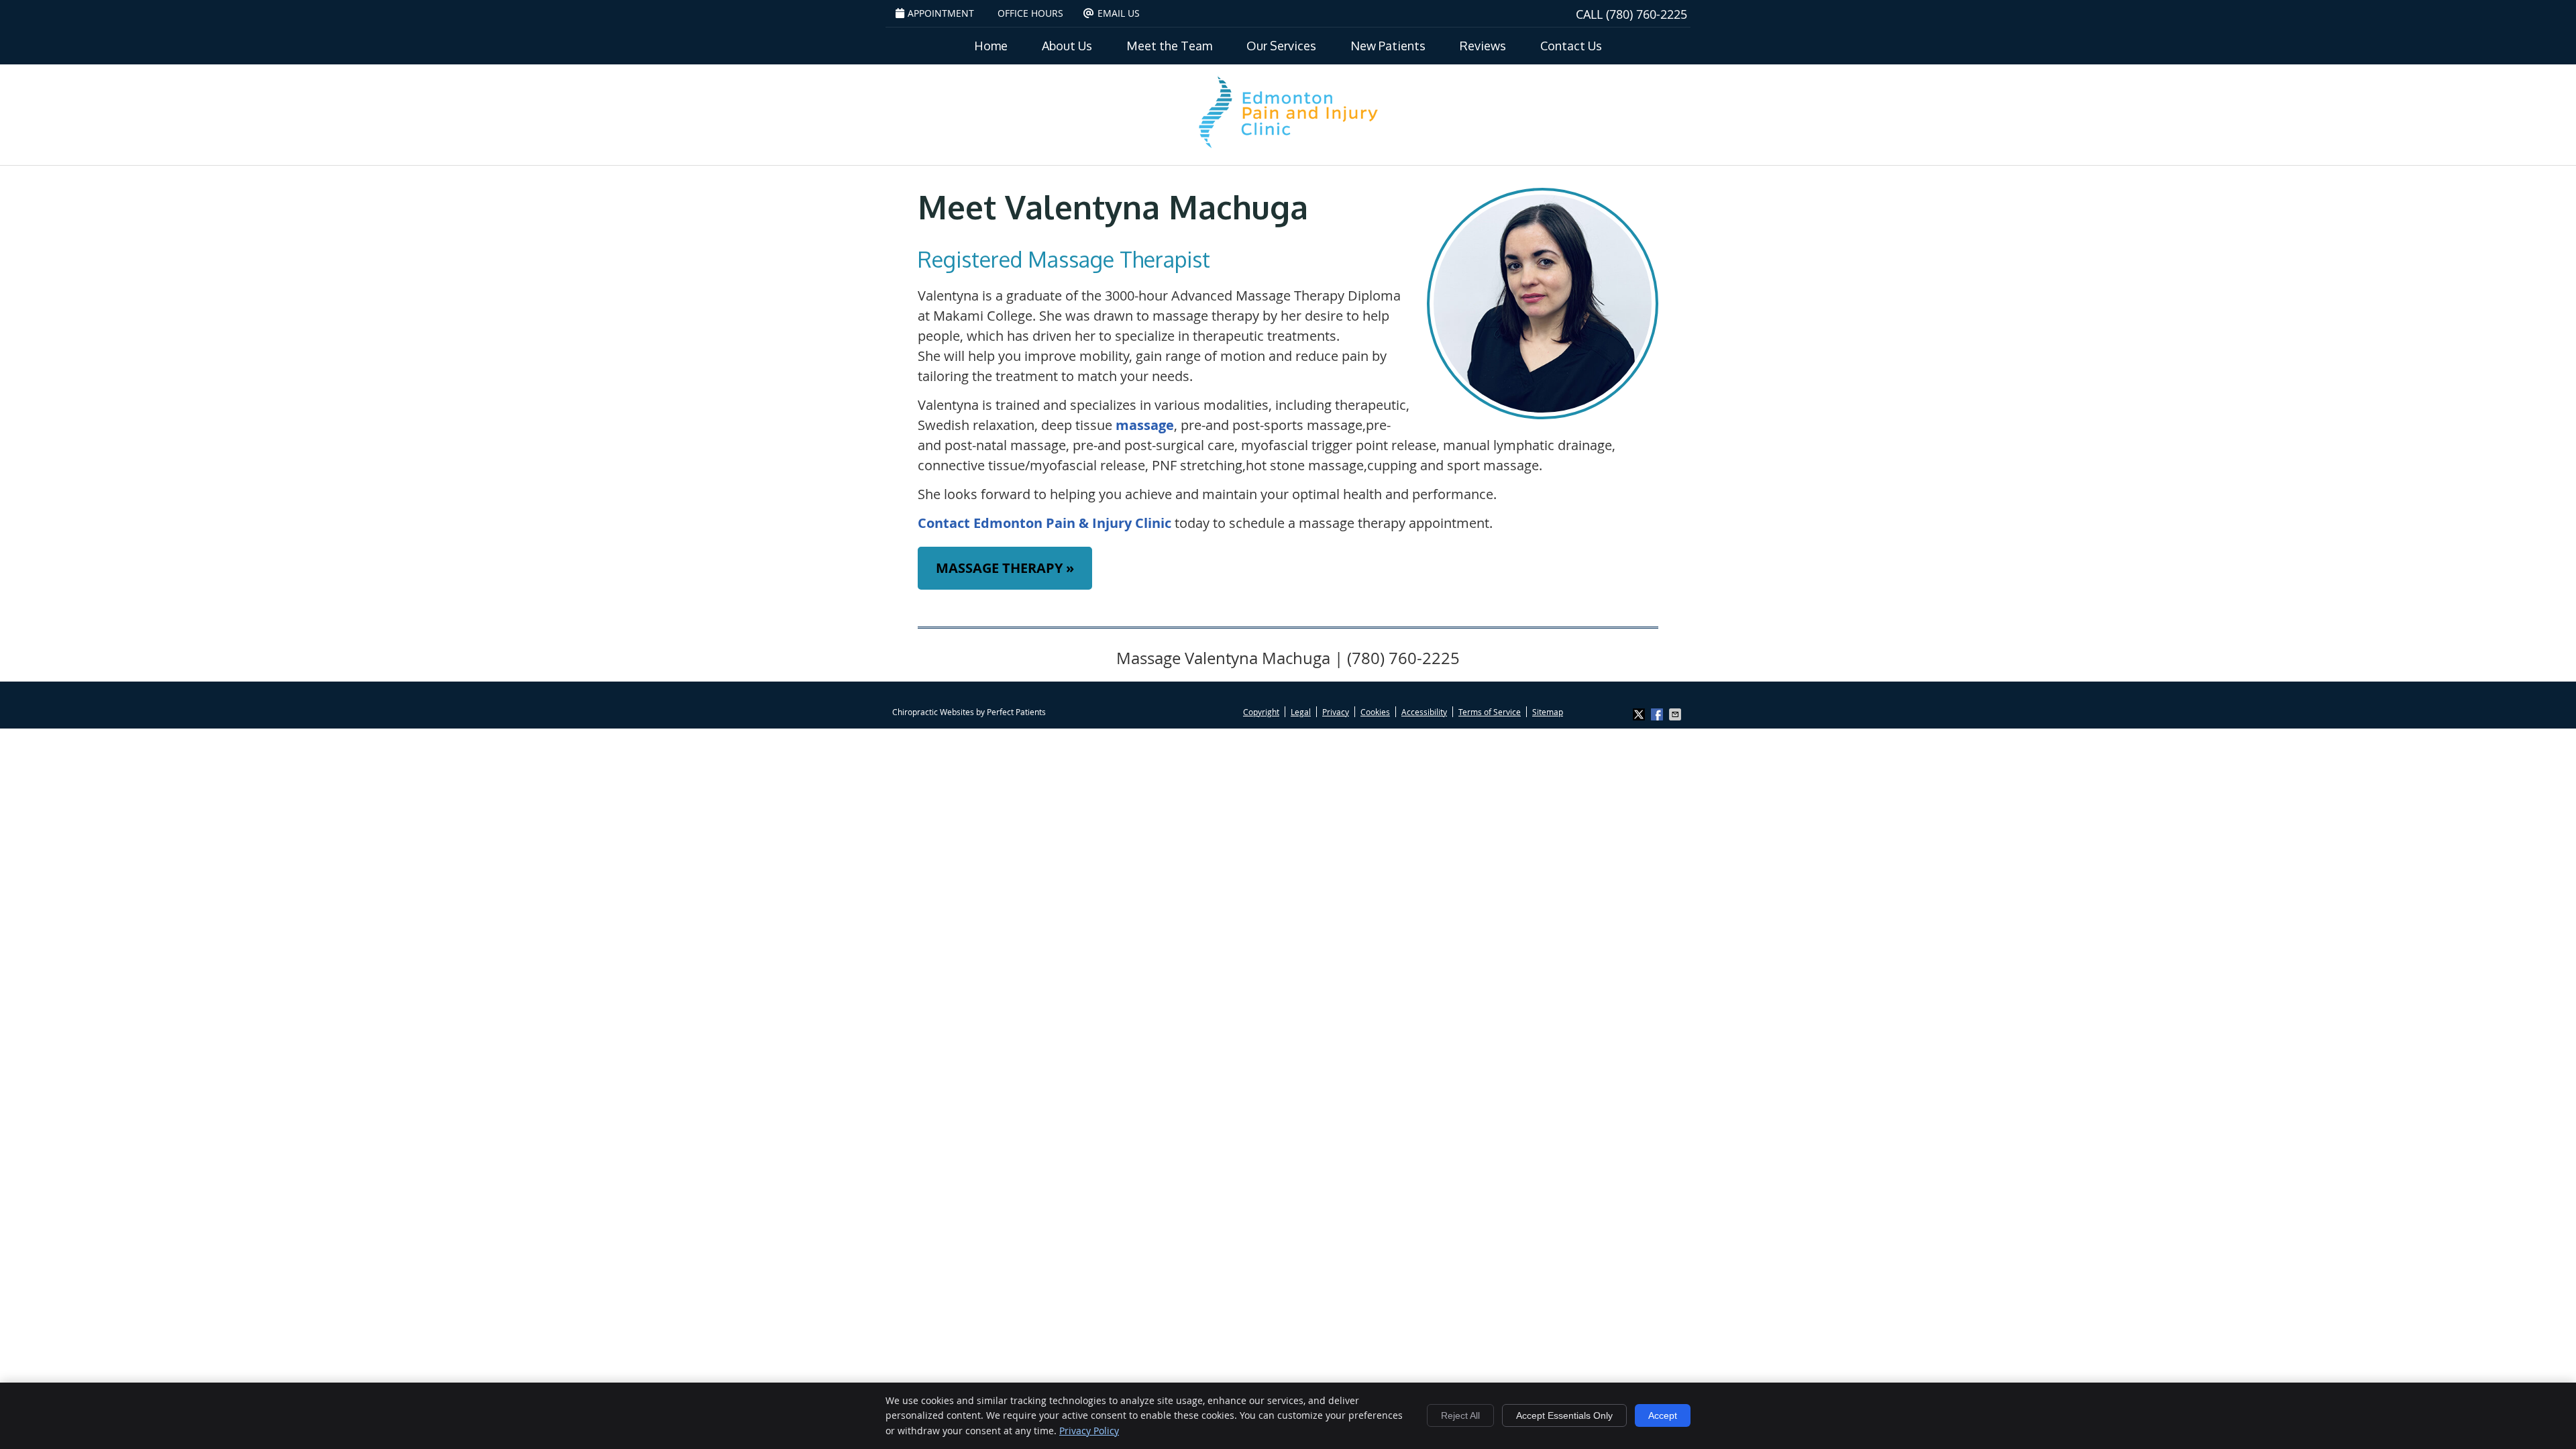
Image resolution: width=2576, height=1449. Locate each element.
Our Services (1281, 46)
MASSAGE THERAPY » (1005, 568)
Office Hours (1030, 13)
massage (1145, 425)
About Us (1067, 46)
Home (991, 46)
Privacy (1336, 712)
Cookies (1375, 712)
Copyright (1261, 712)
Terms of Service (1490, 712)
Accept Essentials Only (1564, 1415)
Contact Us (1571, 46)
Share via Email (1676, 714)
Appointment (941, 13)
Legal (1301, 712)
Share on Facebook (1658, 714)
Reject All (1460, 1415)
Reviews (1483, 46)
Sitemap (1548, 712)
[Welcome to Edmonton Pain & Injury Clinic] (1288, 148)
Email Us (1119, 13)
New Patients (1388, 46)
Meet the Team (1169, 46)
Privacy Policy (1089, 1431)
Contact (944, 523)
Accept (1663, 1415)
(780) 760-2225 (1647, 14)
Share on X (1640, 714)
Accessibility (1424, 712)
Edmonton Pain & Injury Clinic (1072, 523)
